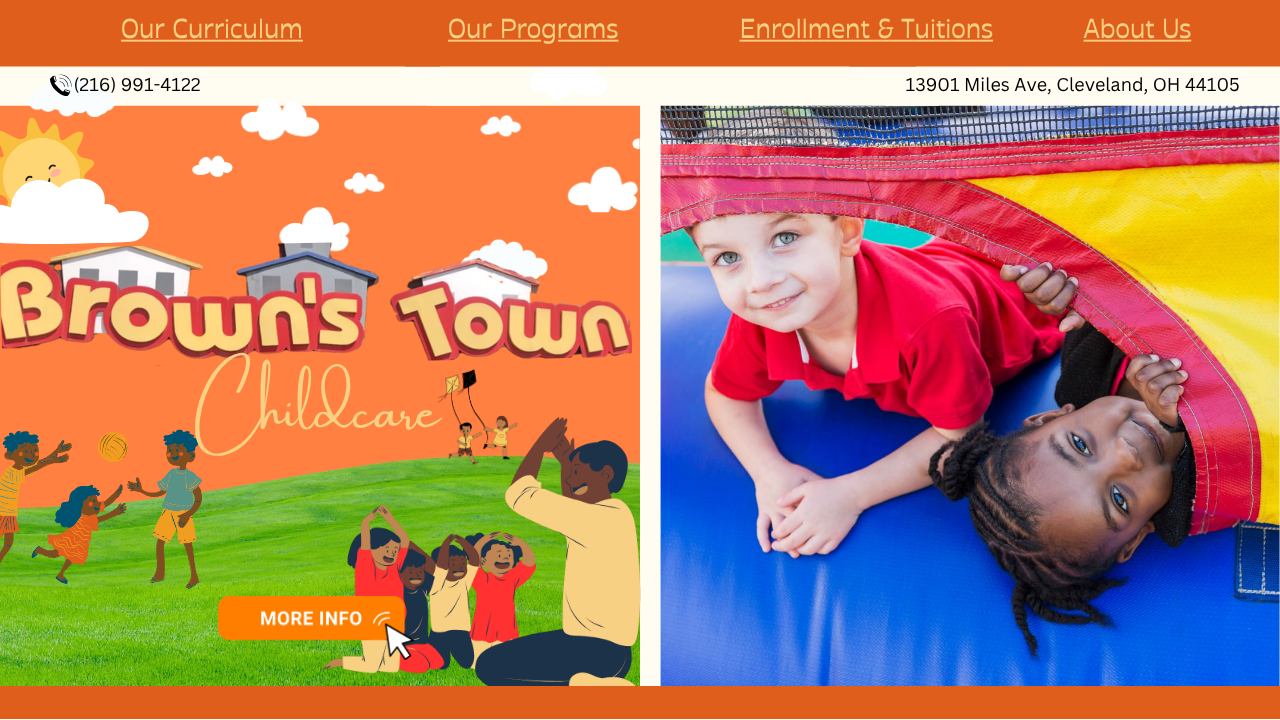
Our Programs (533, 29)
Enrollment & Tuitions (867, 29)
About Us (1138, 29)
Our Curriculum (212, 29)
